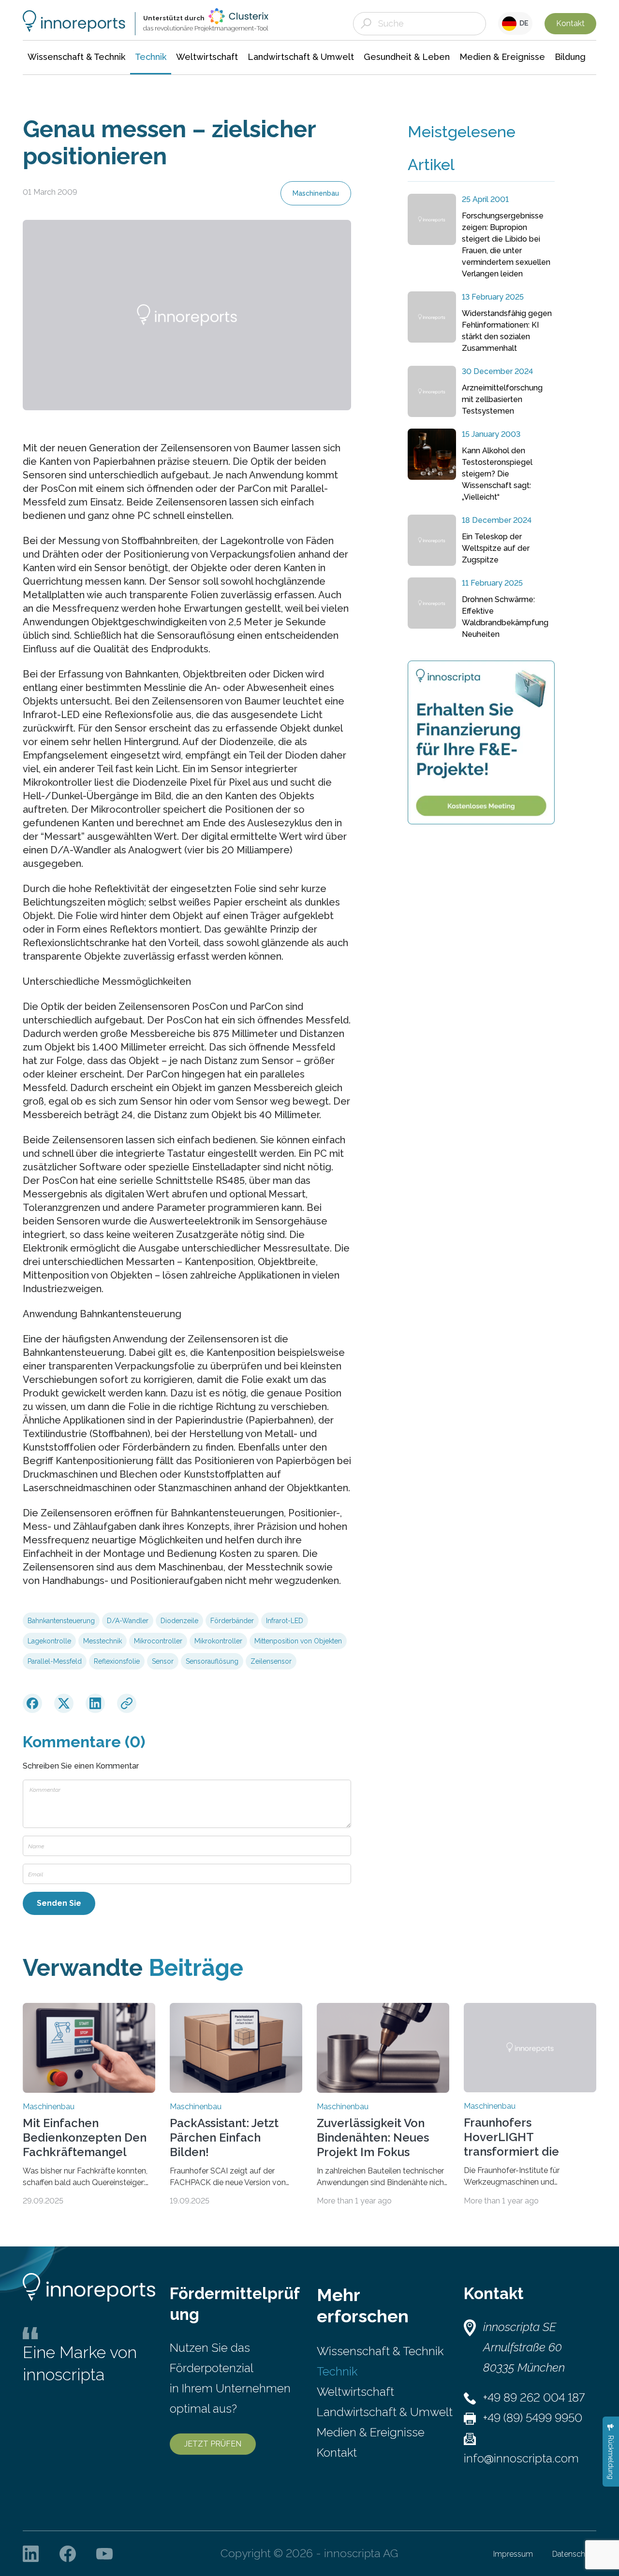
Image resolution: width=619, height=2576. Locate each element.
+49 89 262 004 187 (534, 2397)
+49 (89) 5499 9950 (533, 2418)
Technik (337, 2371)
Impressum (513, 2554)
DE (523, 23)
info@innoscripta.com (521, 2458)
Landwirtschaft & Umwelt (385, 2412)
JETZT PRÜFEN (213, 2444)
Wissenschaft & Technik (380, 2351)
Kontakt (570, 23)
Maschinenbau (316, 193)
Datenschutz (574, 2554)
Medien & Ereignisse (371, 2432)
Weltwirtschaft (355, 2392)
